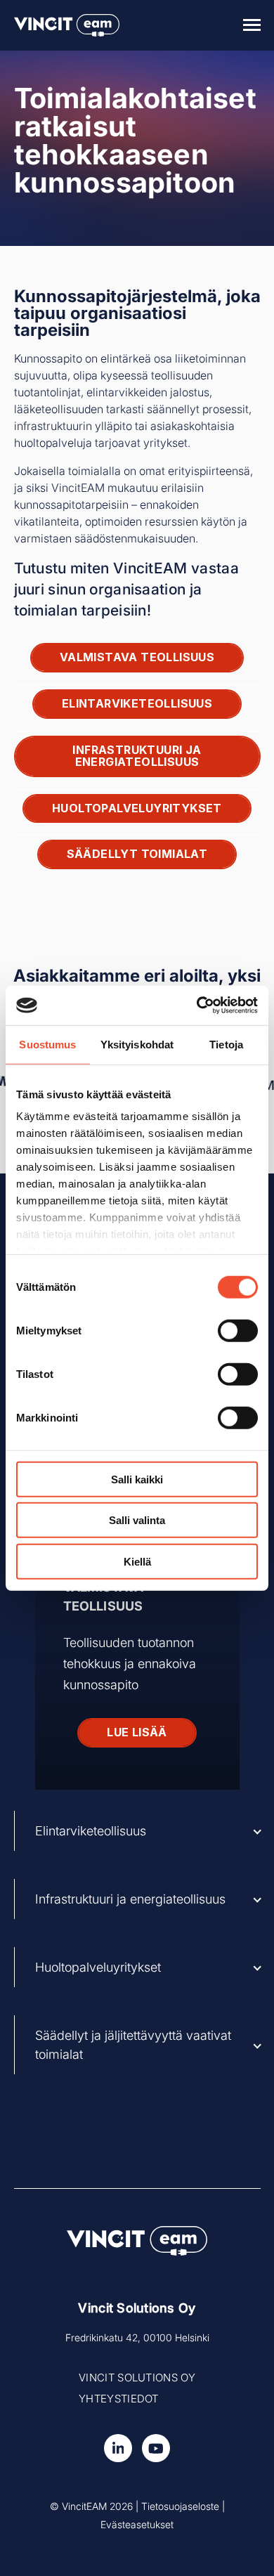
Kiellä (137, 1561)
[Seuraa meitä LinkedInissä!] (118, 2448)
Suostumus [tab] (47, 1044)
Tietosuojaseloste (180, 2506)
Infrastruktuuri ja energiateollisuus (137, 756)
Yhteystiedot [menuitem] (119, 2399)
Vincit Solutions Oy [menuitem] (137, 2377)
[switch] (238, 1330)
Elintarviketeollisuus (137, 703)
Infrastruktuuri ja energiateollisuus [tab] (130, 1899)
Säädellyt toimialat (137, 854)
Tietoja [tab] (226, 1044)
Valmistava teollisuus (137, 657)
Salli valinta (137, 1520)
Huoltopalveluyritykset (137, 808)
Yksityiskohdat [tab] (137, 1044)
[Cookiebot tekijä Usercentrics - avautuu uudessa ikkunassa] (197, 1006)
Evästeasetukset (137, 2524)
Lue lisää (137, 1732)
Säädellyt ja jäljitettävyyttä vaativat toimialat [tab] (133, 2045)
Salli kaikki (137, 1479)
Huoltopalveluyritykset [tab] (98, 1967)
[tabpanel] (137, 1607)
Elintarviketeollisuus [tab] (91, 1831)
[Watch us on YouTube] (156, 2448)
